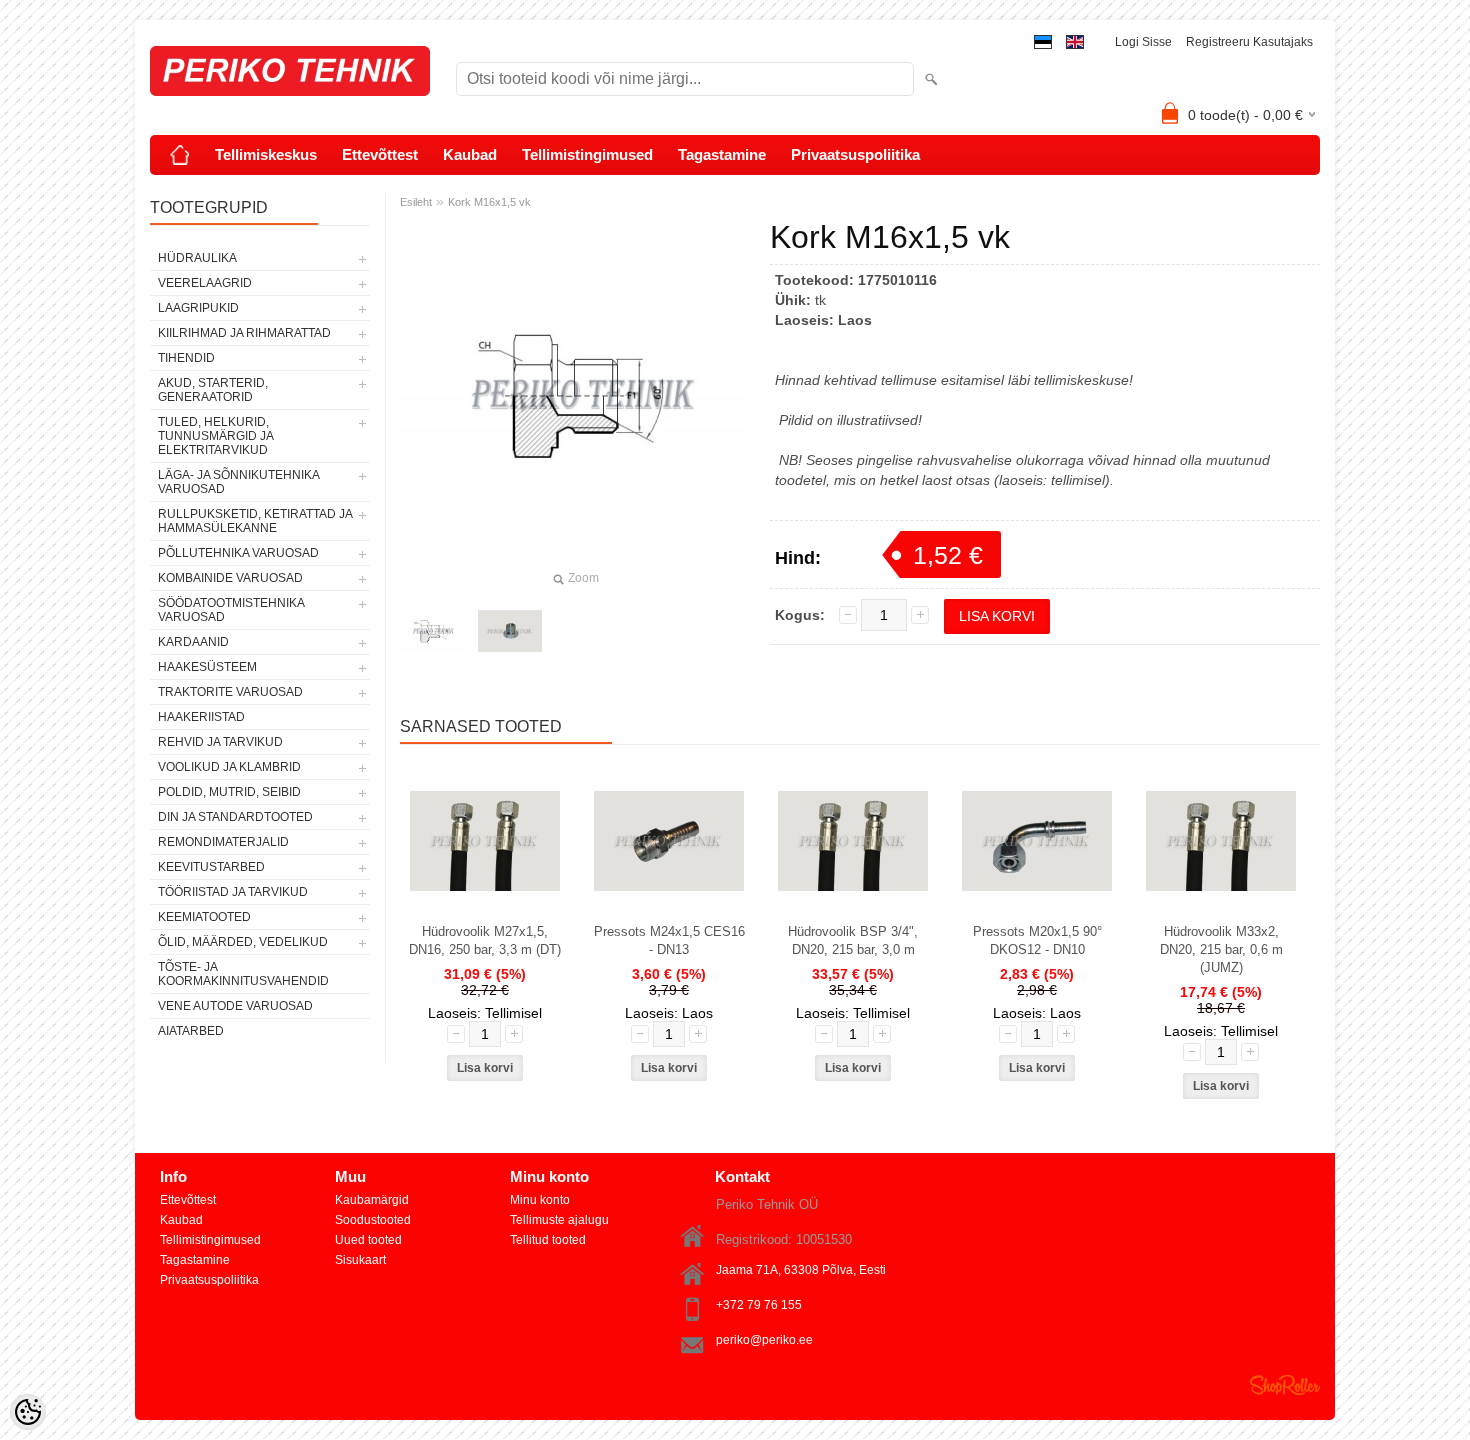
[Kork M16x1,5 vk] (432, 631)
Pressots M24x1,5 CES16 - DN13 (669, 940)
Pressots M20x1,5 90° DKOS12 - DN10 (1037, 940)
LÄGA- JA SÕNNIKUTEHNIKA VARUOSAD (238, 482)
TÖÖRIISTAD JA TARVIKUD (233, 892)
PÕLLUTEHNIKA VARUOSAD (238, 553)
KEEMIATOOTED (204, 917)
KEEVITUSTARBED (211, 867)
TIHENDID (186, 358)
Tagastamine (722, 154)
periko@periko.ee (764, 1340)
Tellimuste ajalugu (559, 1220)
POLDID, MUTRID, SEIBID (229, 792)
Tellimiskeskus (266, 154)
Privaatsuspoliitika (855, 154)
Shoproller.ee (1285, 1385)
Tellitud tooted (548, 1240)
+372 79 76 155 (759, 1305)
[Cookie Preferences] (28, 1412)
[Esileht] (180, 155)
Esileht (416, 202)
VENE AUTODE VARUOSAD (235, 1006)
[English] (1075, 42)
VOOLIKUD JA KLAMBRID (229, 767)
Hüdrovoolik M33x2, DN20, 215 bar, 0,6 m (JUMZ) (1221, 949)
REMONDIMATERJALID (223, 842)
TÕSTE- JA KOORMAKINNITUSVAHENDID (243, 974)
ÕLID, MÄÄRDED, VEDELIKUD (243, 942)
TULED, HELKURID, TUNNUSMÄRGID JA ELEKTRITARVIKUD (215, 436)
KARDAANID (193, 642)
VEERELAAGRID (205, 283)
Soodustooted (373, 1220)
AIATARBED (191, 1031)
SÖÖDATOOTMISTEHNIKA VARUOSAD (231, 610)
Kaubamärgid (372, 1200)
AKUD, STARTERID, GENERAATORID (213, 390)
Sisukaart (360, 1260)
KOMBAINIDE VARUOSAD (230, 578)
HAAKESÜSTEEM (207, 667)
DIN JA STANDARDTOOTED (235, 817)
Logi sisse (1143, 42)
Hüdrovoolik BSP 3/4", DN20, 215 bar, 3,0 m (853, 940)
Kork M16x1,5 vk (489, 202)
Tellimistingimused (587, 154)
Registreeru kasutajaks (1249, 42)
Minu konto (540, 1200)
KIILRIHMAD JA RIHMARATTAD (244, 333)
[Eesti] (1043, 42)
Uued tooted (368, 1240)
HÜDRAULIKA (197, 258)
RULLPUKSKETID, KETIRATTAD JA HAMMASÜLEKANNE (255, 521)
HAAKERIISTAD (201, 717)
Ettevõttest (380, 154)
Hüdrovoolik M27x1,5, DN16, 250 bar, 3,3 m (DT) (485, 940)
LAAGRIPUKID (198, 308)
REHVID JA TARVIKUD (220, 742)
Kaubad (470, 154)
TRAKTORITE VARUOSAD (230, 692)
